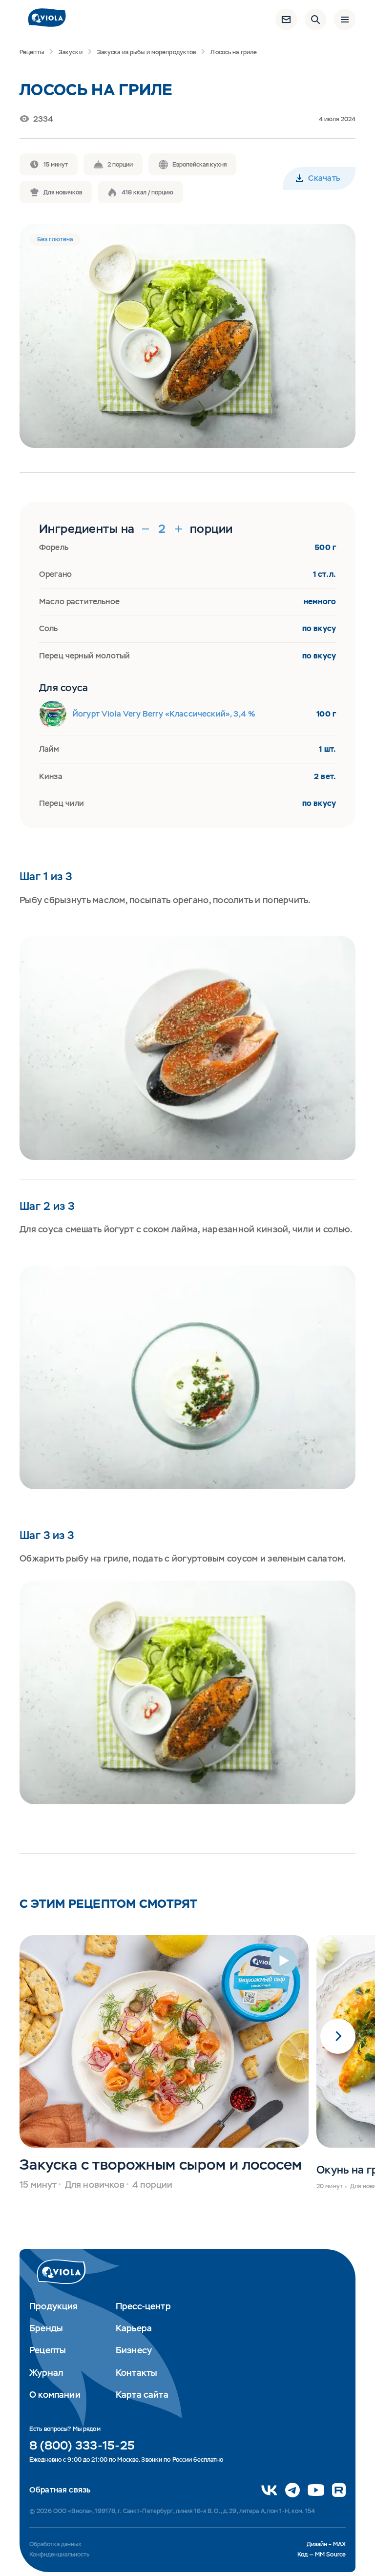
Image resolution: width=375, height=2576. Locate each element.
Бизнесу (134, 2350)
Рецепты (32, 52)
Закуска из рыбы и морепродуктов (147, 52)
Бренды (46, 2328)
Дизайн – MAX (326, 2544)
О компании (55, 2395)
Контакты (136, 2373)
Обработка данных (55, 2544)
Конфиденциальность (59, 2555)
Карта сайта (142, 2395)
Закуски (71, 52)
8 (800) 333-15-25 (82, 2446)
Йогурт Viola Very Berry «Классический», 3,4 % (164, 714)
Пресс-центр (143, 2306)
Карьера (134, 2328)
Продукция (54, 2306)
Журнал (46, 2373)
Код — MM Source (322, 2555)
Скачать (324, 178)
